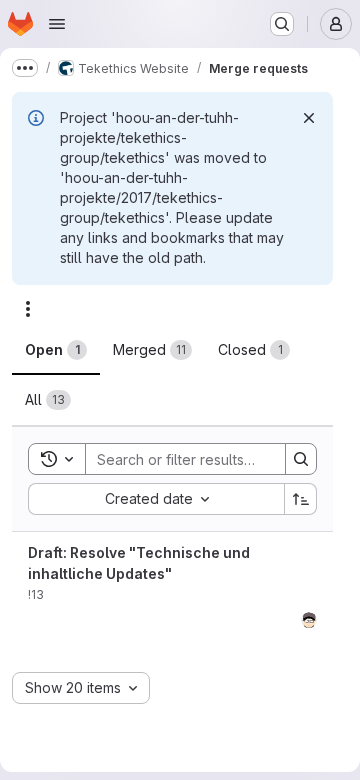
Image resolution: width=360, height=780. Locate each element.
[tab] (56, 350)
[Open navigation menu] (57, 24)
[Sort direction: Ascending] (301, 499)
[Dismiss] (309, 118)
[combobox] (156, 499)
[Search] (301, 459)
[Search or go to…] (282, 24)
